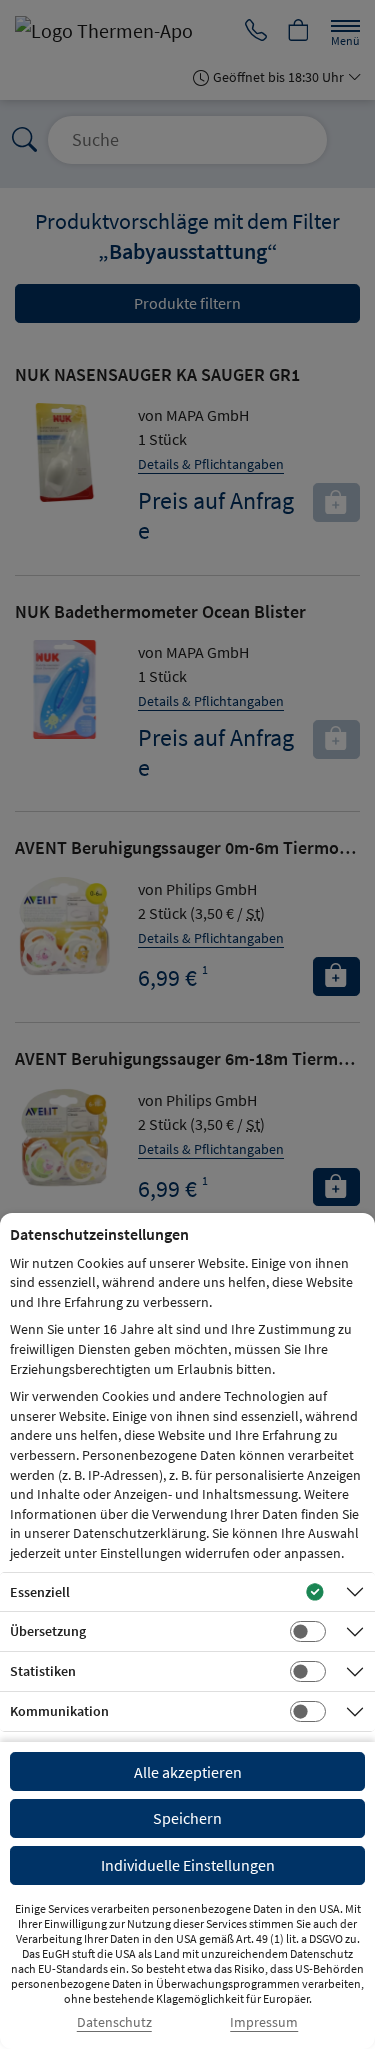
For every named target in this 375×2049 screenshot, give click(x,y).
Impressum (264, 2022)
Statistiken (43, 1671)
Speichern (187, 1818)
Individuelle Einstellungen (188, 1865)
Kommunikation (59, 1711)
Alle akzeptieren (188, 1772)
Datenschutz (114, 2022)
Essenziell (40, 1592)
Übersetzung (48, 1631)
